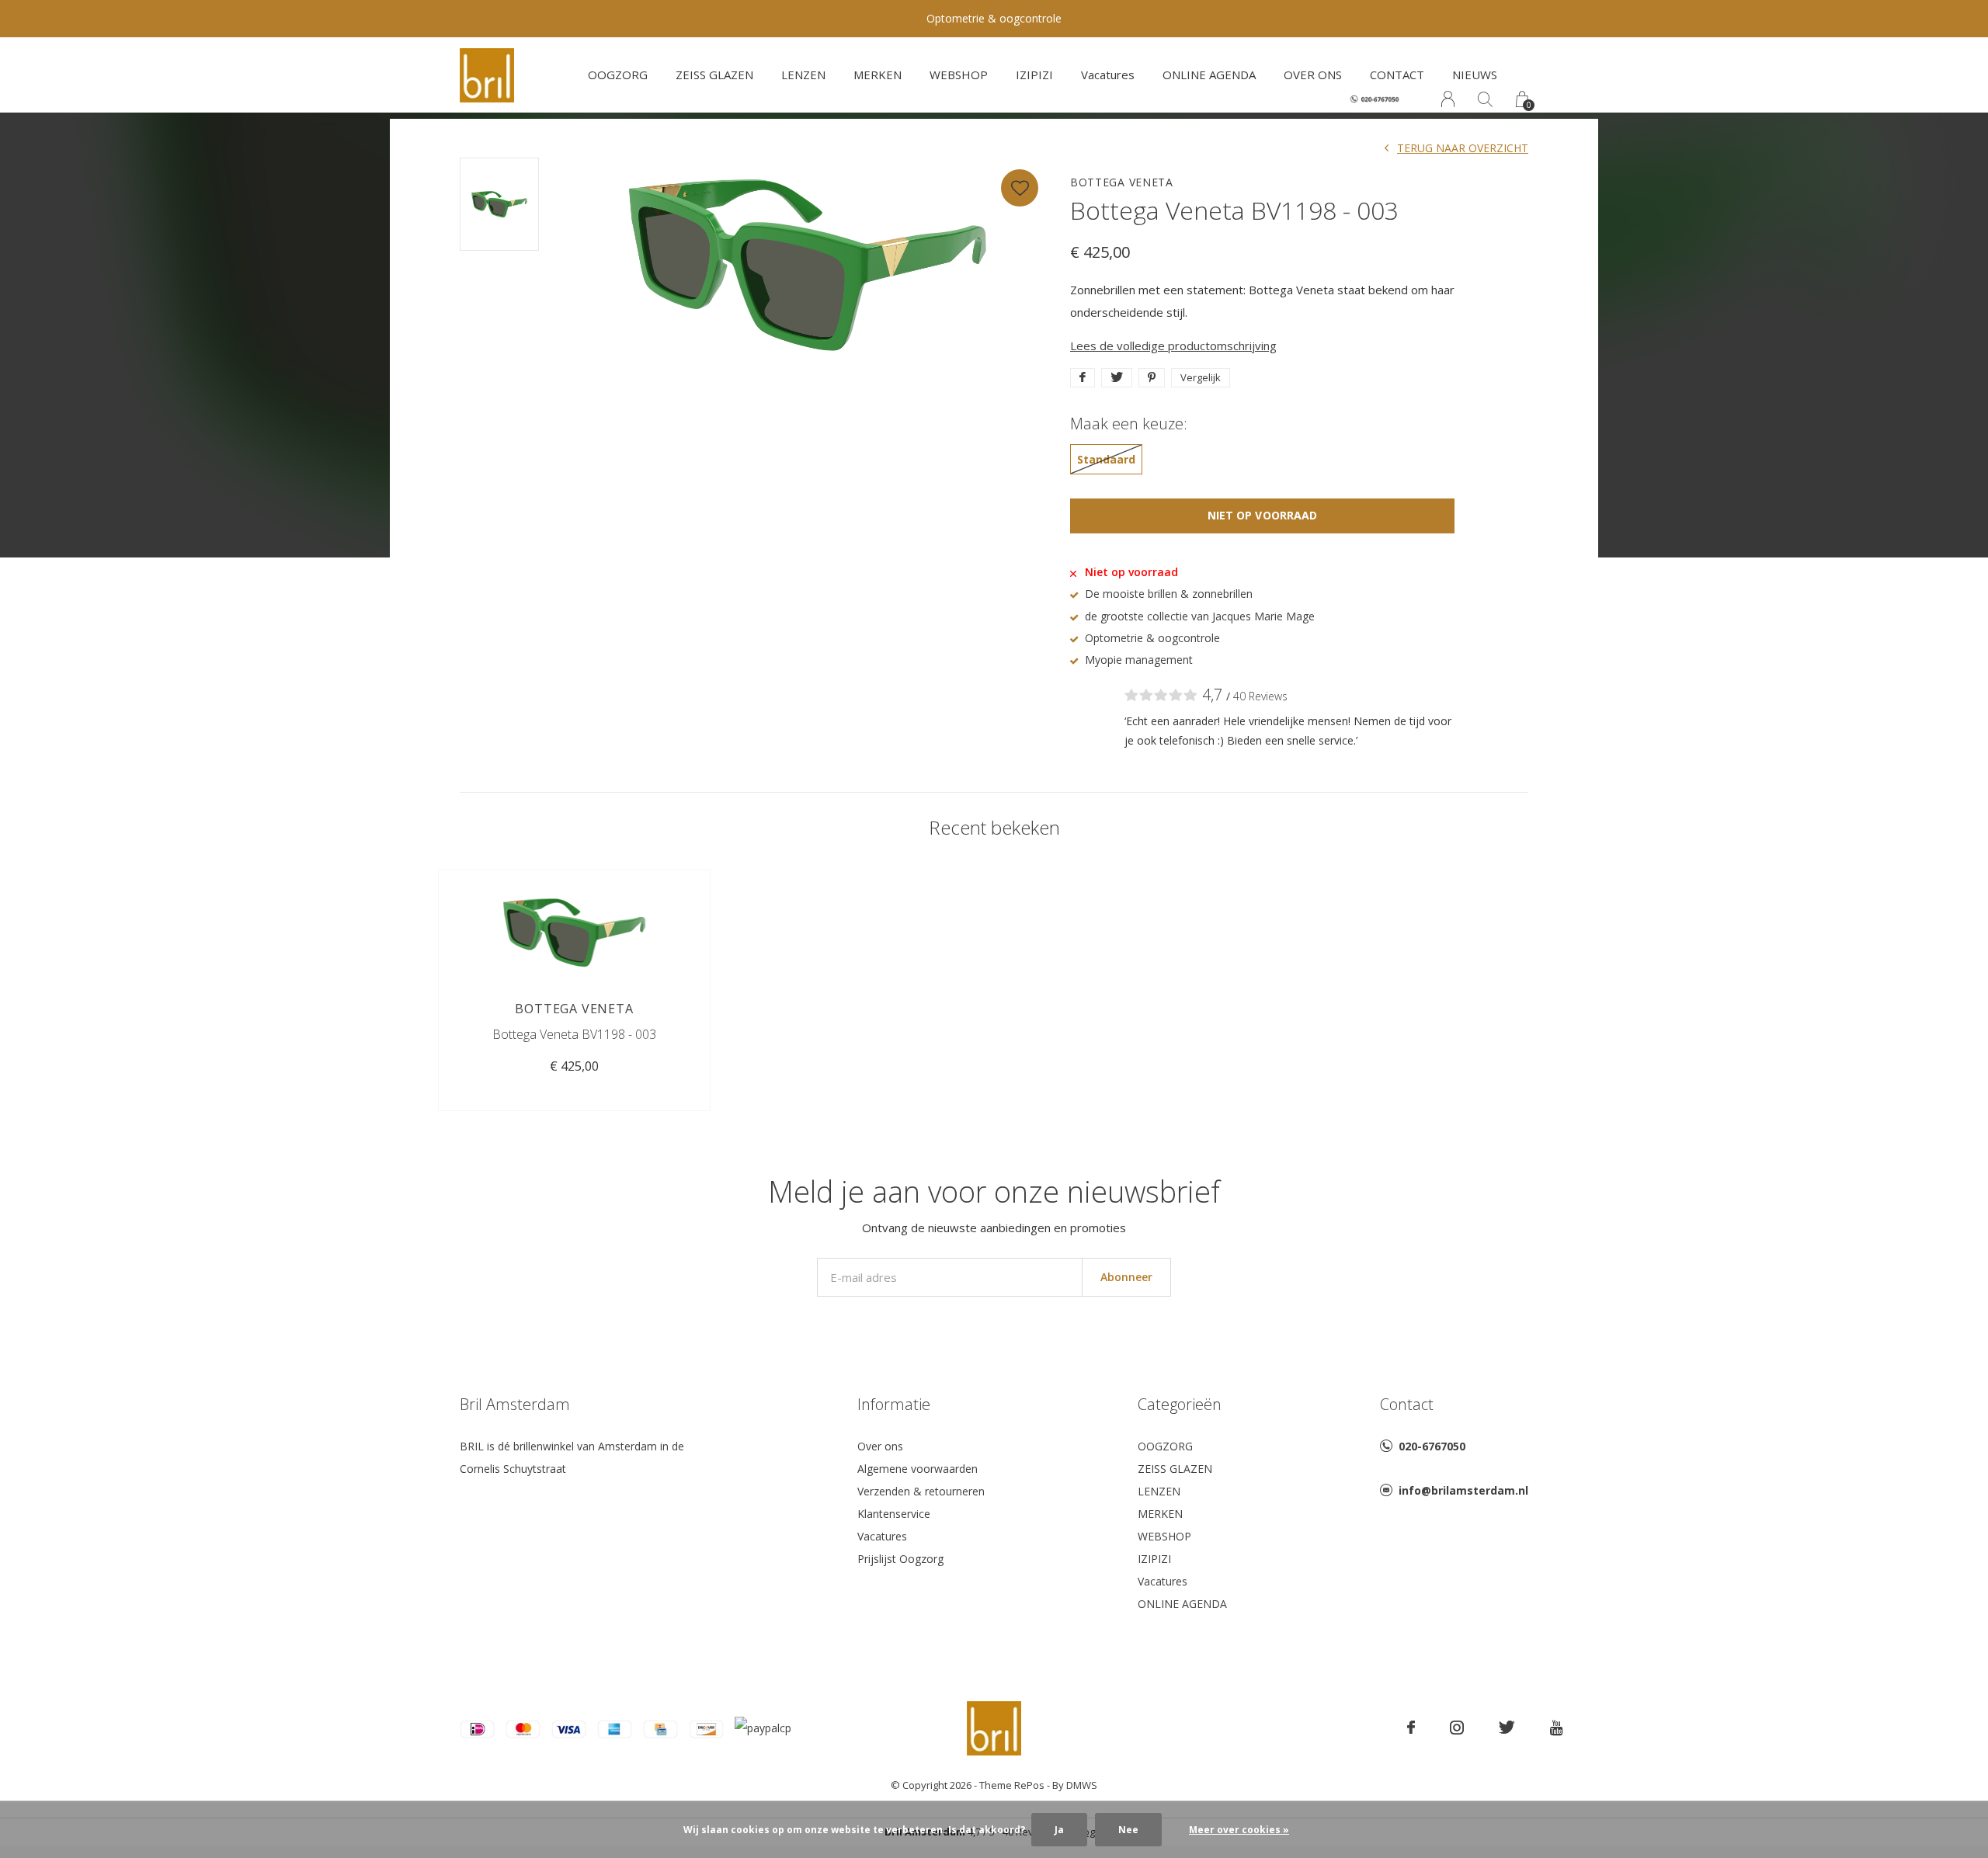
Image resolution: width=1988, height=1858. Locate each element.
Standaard (1106, 459)
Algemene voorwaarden (918, 1469)
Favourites (1020, 188)
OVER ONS (1313, 75)
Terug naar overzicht (1463, 148)
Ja (1059, 1830)
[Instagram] (1457, 1728)
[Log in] (1448, 99)
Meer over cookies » (1239, 1830)
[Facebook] (1411, 1728)
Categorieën (1180, 1404)
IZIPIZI (1034, 75)
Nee (1128, 1830)
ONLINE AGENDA (1209, 75)
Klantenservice (894, 1514)
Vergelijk (1201, 377)
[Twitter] (1507, 1728)
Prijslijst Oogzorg (900, 1559)
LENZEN (803, 75)
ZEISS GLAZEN (714, 75)
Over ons (880, 1446)
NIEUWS (1475, 75)
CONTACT (1397, 75)
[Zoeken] (1485, 99)
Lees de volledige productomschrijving (1173, 346)
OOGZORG (618, 75)
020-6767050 (1432, 1446)
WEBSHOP (959, 75)
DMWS (1082, 1785)
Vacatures (1108, 75)
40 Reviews (1260, 696)
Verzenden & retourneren (921, 1491)
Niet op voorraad (1262, 515)
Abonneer (1126, 1277)
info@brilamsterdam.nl (1463, 1490)
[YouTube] (1557, 1728)
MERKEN (878, 75)
